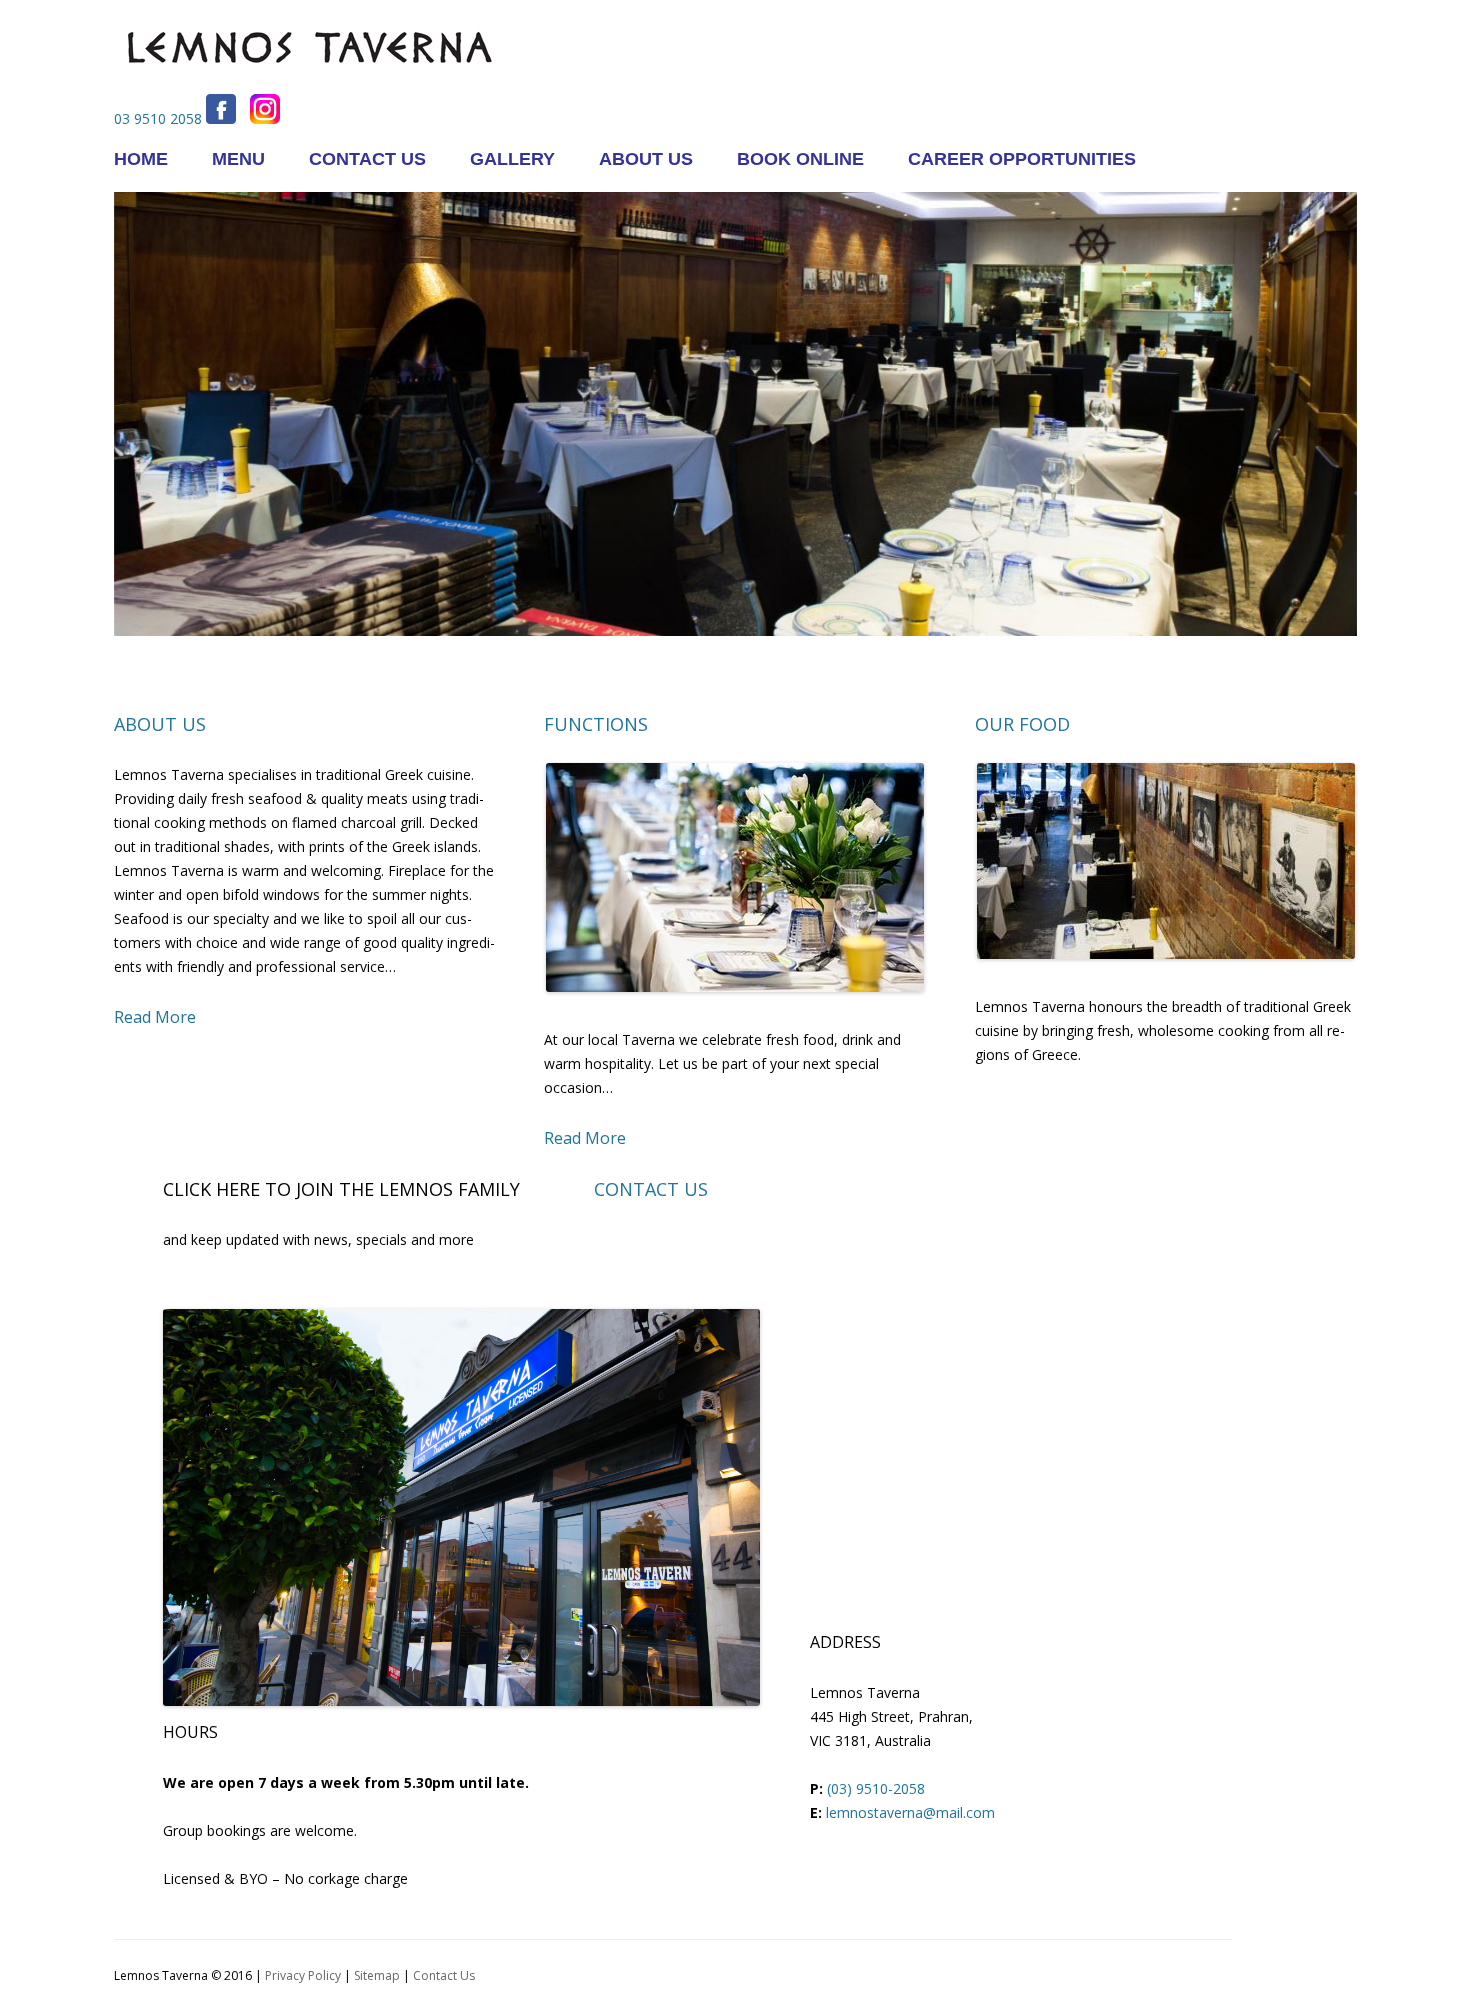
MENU (238, 159)
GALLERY (512, 159)
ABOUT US (646, 159)
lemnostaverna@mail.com (910, 1812)
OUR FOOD (1022, 724)
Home (141, 159)
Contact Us (444, 1975)
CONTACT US (367, 159)
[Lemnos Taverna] (309, 86)
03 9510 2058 (158, 118)
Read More (155, 1017)
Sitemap (377, 1975)
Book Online (800, 159)
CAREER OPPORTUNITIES (1022, 159)
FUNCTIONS (596, 724)
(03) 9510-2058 (876, 1788)
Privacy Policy (303, 1975)
